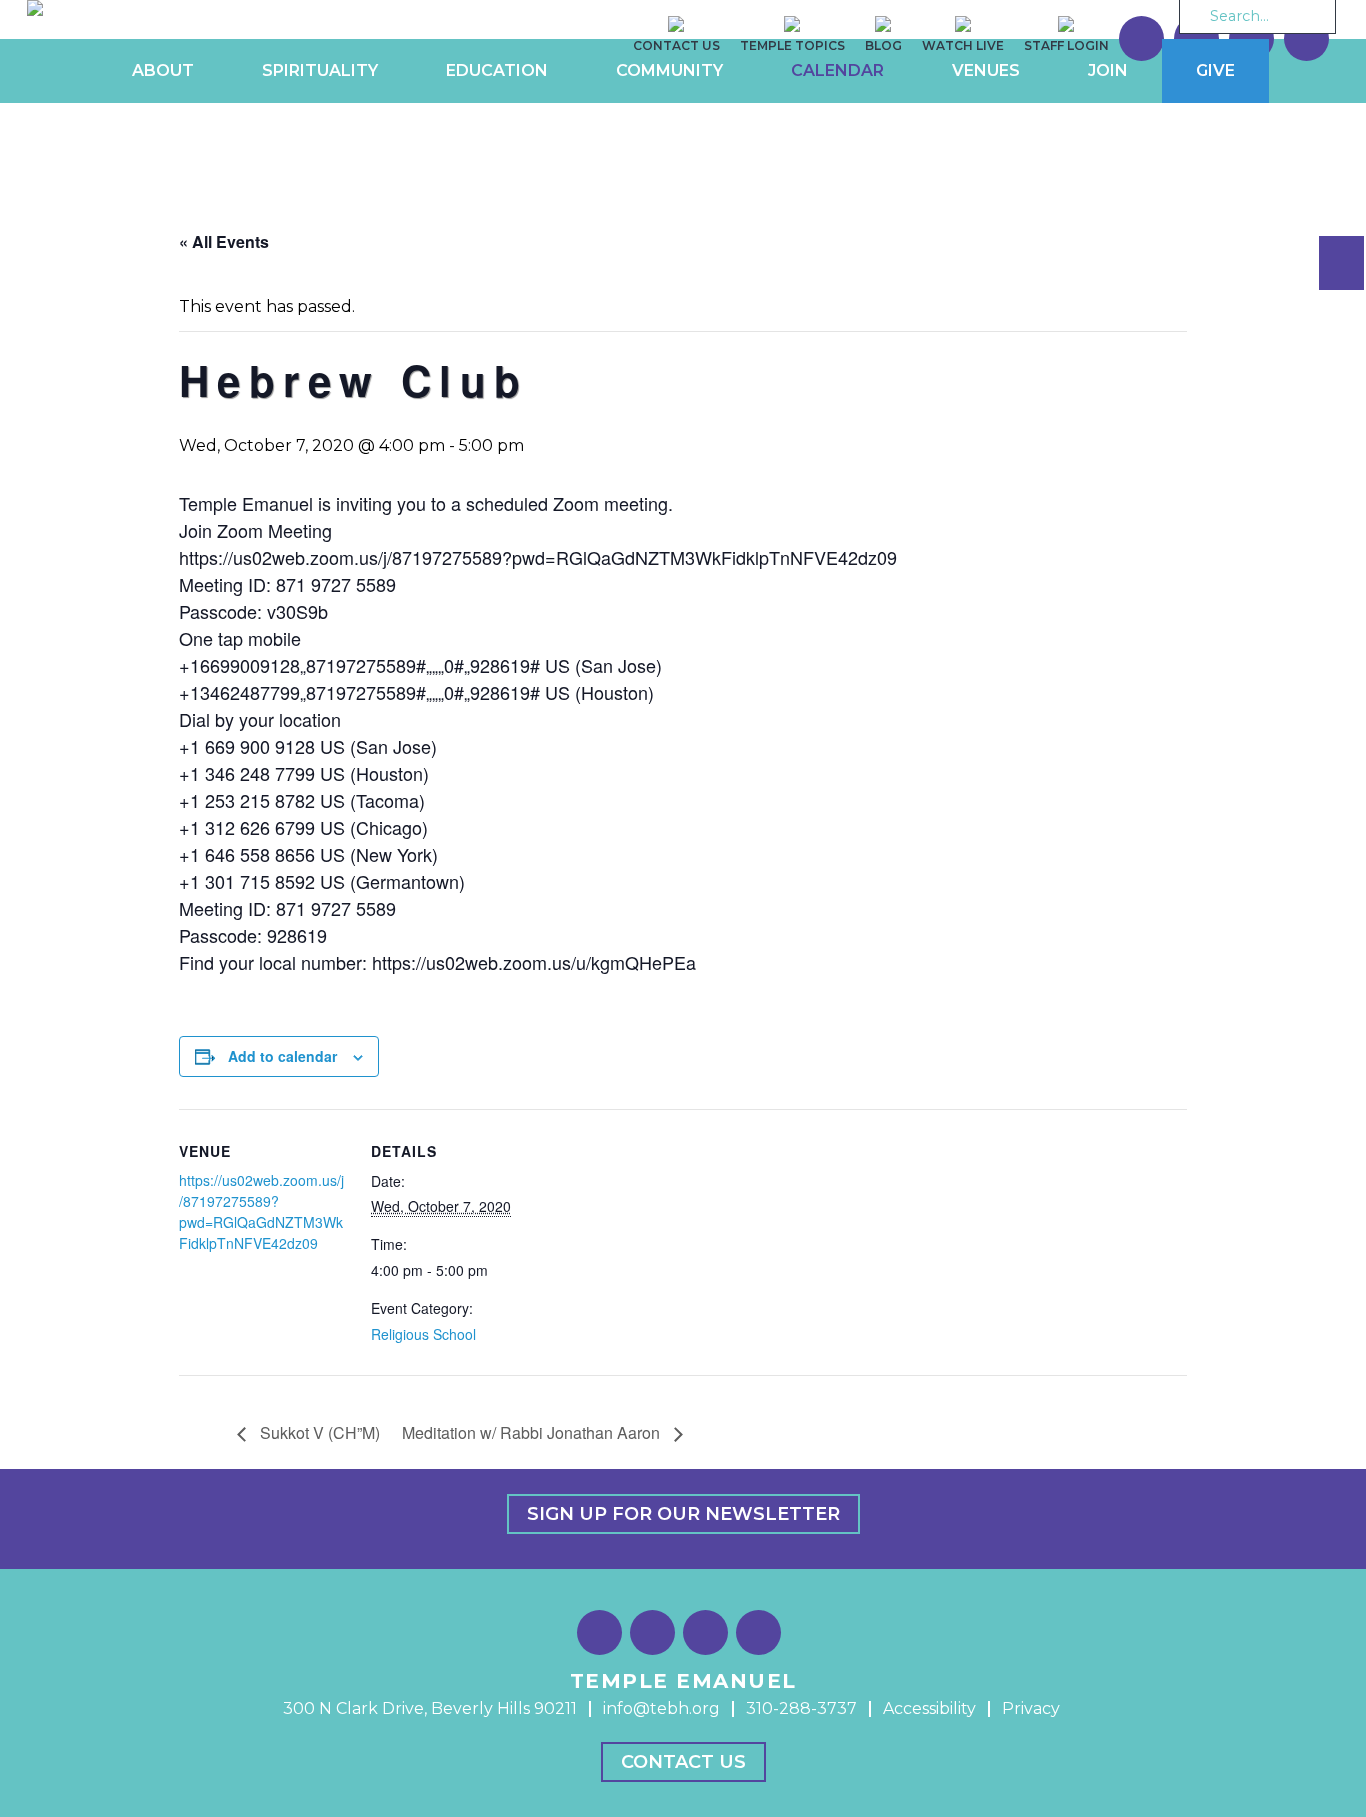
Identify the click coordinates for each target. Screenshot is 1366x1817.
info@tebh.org (661, 1708)
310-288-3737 (801, 1708)
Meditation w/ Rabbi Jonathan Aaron (533, 1432)
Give (1215, 70)
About (163, 70)
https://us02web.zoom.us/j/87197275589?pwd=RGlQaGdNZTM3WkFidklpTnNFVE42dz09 (261, 1211)
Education (497, 70)
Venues (986, 70)
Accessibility (929, 1708)
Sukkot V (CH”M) (318, 1432)
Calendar (837, 70)
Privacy (1031, 1708)
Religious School (423, 1334)
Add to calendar (282, 1056)
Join (1108, 70)
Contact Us (683, 1762)
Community (669, 70)
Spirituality (320, 70)
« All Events (224, 241)
